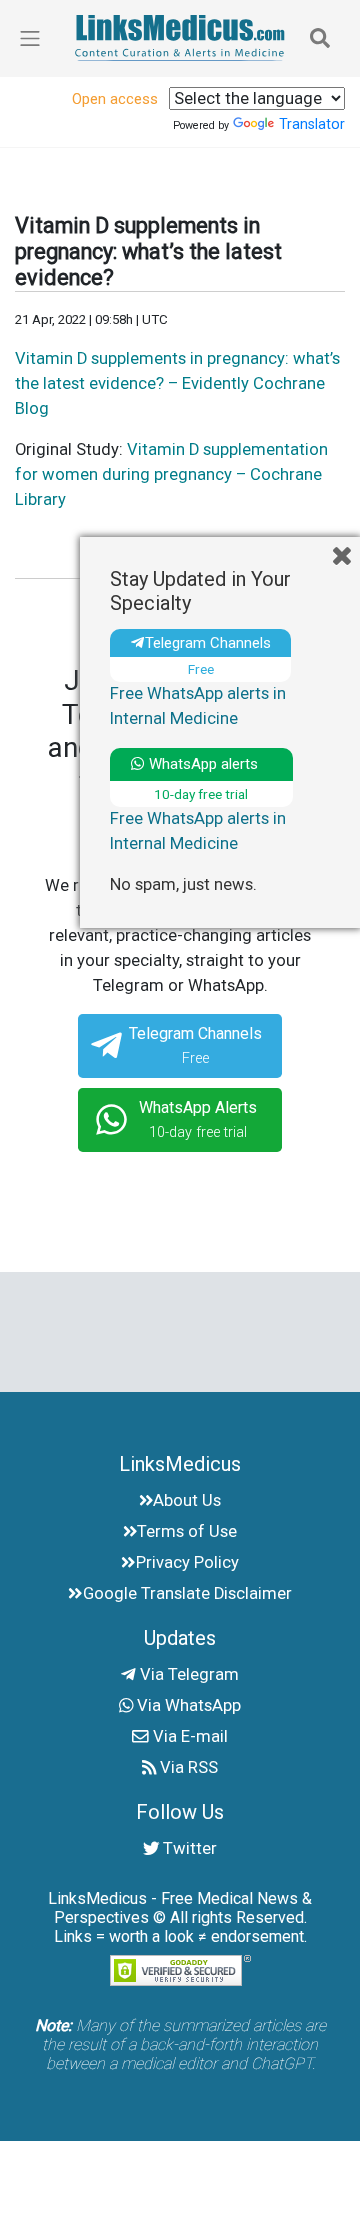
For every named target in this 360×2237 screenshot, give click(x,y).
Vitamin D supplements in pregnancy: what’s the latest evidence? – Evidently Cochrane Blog (177, 383)
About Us (187, 1500)
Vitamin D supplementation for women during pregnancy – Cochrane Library (171, 474)
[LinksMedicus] (180, 38)
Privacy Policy (187, 1562)
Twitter (188, 1848)
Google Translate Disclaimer (187, 1593)
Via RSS (187, 1767)
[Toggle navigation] (320, 38)
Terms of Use (187, 1531)
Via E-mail (188, 1736)
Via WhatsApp (187, 1705)
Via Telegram (187, 1674)
